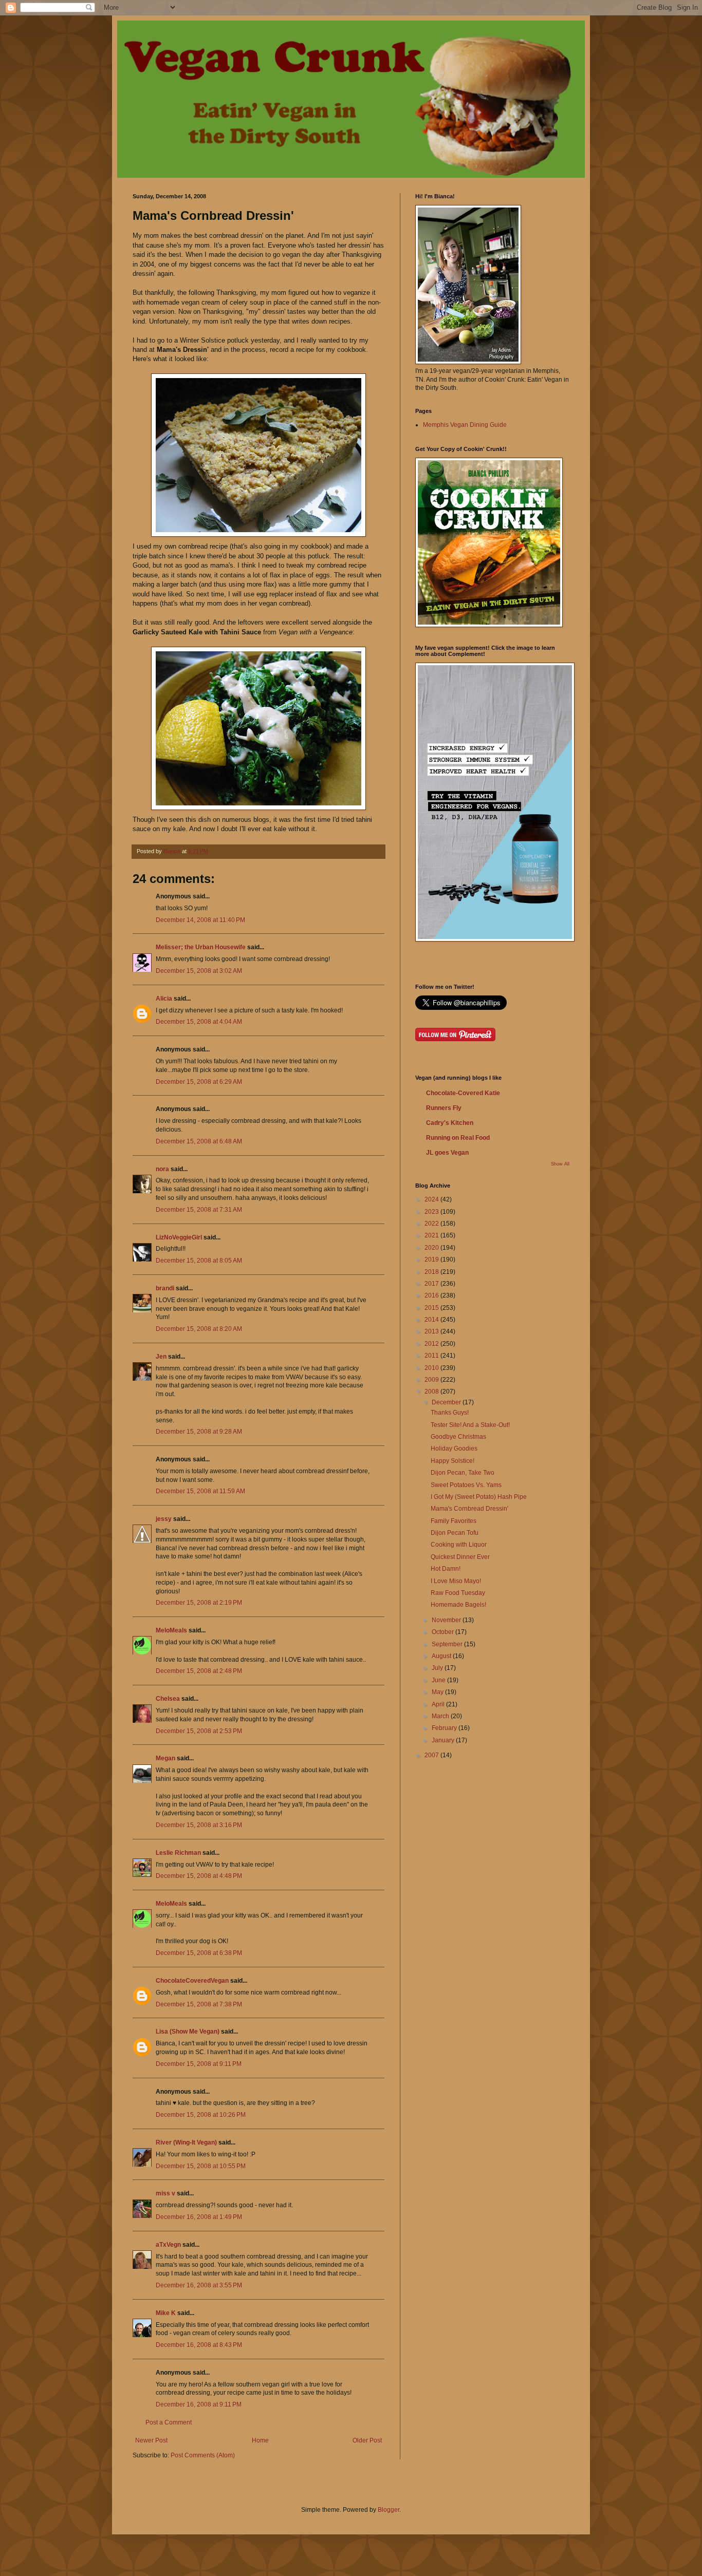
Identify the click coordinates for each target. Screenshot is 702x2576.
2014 (432, 1320)
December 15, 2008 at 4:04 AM (199, 1022)
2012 (432, 1344)
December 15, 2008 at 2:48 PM (199, 1671)
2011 (432, 1356)
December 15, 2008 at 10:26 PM (201, 2115)
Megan (165, 1758)
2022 (432, 1224)
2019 (432, 1259)
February (445, 1728)
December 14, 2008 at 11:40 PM (200, 920)
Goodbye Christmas (458, 1437)
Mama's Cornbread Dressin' (469, 1509)
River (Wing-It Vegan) (186, 2142)
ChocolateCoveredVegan (192, 1981)
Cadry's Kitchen (450, 1123)
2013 (432, 1331)
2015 (432, 1308)
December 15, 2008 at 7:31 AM (199, 1210)
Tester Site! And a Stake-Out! (470, 1425)
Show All (560, 1164)
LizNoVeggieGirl (179, 1237)
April (439, 1704)
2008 (432, 1392)
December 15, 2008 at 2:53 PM (199, 1731)
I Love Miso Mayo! (456, 1581)
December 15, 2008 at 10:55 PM (201, 2166)
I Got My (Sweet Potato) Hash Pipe (479, 1497)
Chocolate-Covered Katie (463, 1093)
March (441, 1716)
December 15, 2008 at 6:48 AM (199, 1141)
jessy (164, 1519)
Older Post (367, 2440)
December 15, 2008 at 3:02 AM (199, 971)
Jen (161, 1357)
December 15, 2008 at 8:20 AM (199, 1329)
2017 (432, 1284)
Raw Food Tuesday (458, 1593)
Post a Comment (169, 2422)
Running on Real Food (458, 1138)
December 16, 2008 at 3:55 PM (199, 2285)
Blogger (389, 2510)
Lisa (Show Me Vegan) (188, 2032)
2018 (432, 1272)
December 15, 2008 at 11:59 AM (200, 1491)
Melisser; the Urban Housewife (201, 947)
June (439, 1680)
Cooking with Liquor (459, 1545)
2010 (432, 1368)
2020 (432, 1248)
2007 (432, 1755)
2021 (432, 1235)
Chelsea (168, 1699)
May (438, 1692)
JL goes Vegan (447, 1153)
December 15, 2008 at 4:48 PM (199, 1876)
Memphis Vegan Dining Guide (465, 425)
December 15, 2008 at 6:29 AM (199, 1082)
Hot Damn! (446, 1569)
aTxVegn (168, 2245)
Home (260, 2440)
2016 (432, 1295)
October (444, 1632)
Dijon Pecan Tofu (455, 1533)
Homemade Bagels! (458, 1605)
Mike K (166, 2313)
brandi (165, 1288)
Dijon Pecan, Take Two (463, 1473)
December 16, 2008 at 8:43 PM (199, 2345)
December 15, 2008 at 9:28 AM (199, 1432)
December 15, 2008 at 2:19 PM (199, 1603)
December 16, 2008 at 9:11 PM (199, 2404)
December (447, 1402)
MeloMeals (171, 1630)
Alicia (164, 999)
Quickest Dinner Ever (460, 1557)
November (447, 1620)
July (438, 1668)
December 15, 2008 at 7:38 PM (199, 2004)
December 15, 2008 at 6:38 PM (199, 1953)
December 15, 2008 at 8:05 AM (199, 1261)
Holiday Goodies (454, 1449)
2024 (432, 1199)
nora (162, 1169)
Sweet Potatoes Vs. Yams (466, 1485)
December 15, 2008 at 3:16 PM (199, 1825)
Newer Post (151, 2440)
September (448, 1644)
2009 (432, 1380)
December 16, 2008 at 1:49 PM (199, 2217)
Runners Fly (444, 1108)
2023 (432, 1212)
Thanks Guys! (450, 1413)
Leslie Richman (178, 1853)
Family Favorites (454, 1521)
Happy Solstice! (452, 1461)
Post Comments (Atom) (203, 2455)
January (444, 1740)
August (442, 1656)
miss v (165, 2193)
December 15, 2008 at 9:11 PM (199, 2064)
